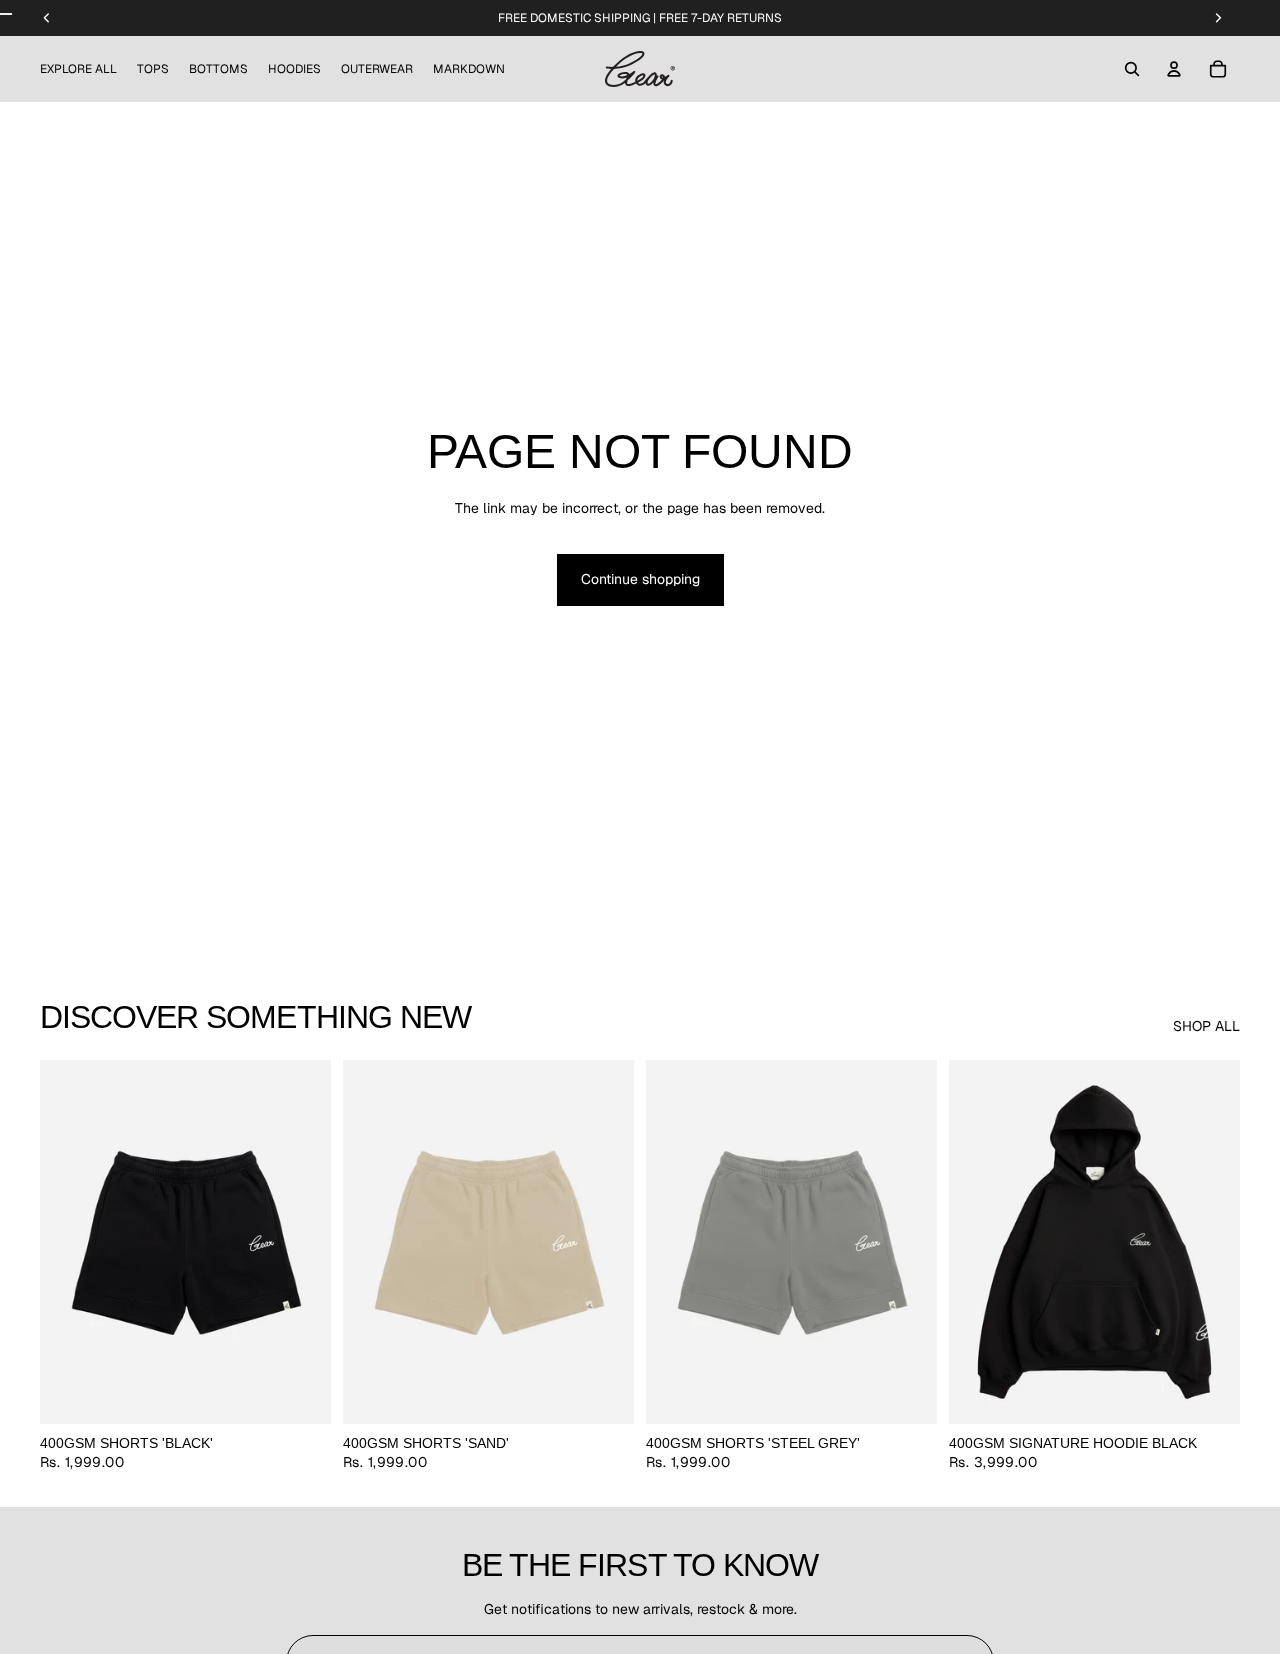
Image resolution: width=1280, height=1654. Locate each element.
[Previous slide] (70, 1242)
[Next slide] (301, 1242)
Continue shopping (640, 579)
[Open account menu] (1174, 69)
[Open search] (1132, 69)
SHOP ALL (1206, 1026)
